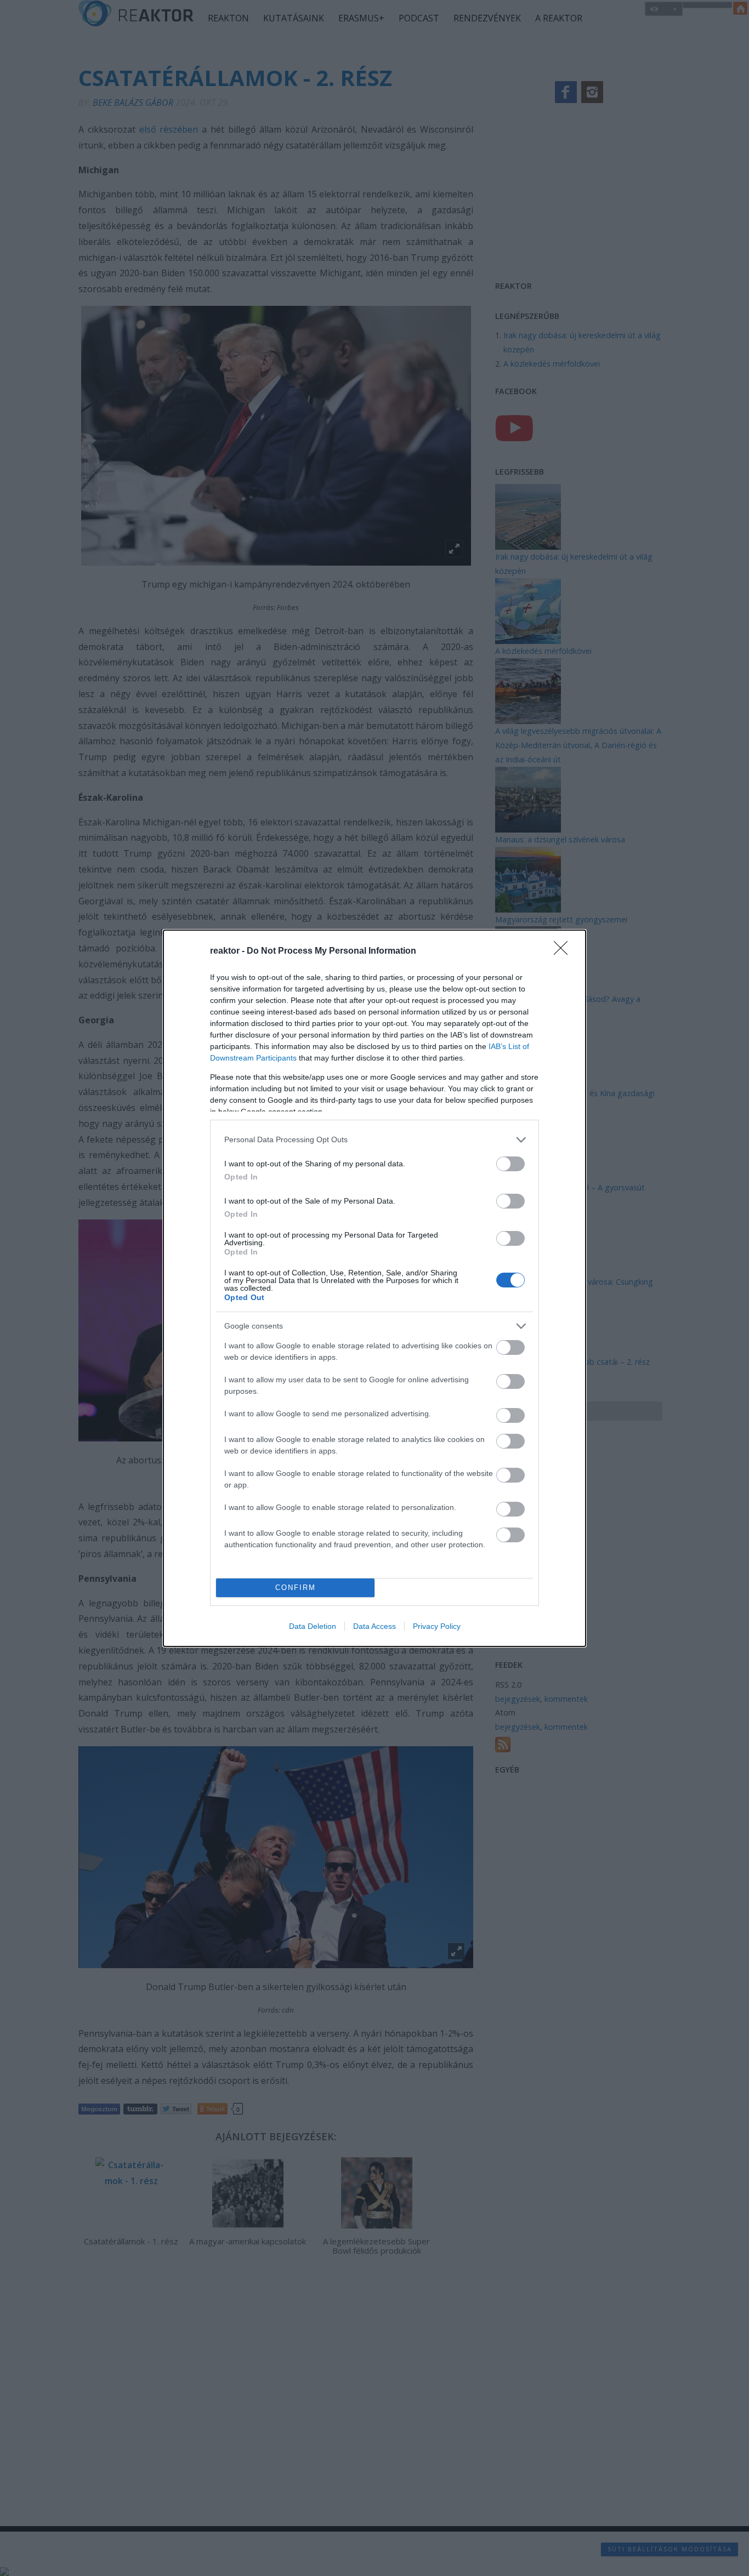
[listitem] (374, 1140)
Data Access (374, 1626)
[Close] (564, 951)
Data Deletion (313, 1626)
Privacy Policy (437, 1626)
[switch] (510, 1164)
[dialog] (374, 1288)
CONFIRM (296, 1588)
